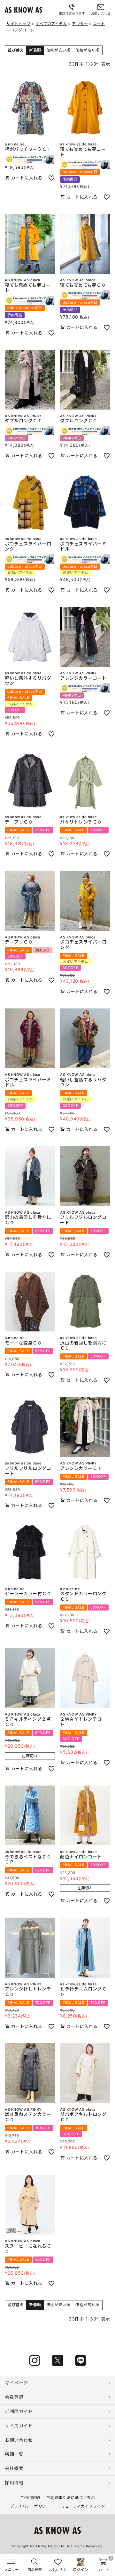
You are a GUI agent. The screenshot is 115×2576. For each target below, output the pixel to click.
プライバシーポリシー (30, 2506)
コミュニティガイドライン (81, 2506)
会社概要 (14, 2468)
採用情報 (14, 2483)
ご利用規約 (30, 2498)
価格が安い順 (58, 50)
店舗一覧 (14, 2454)
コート (99, 24)
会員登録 (14, 2397)
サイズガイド (19, 2426)
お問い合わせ (19, 2440)
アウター (80, 24)
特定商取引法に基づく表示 (71, 2498)
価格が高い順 (87, 50)
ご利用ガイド (19, 2411)
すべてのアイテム (51, 24)
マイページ (16, 2383)
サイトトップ (18, 24)
